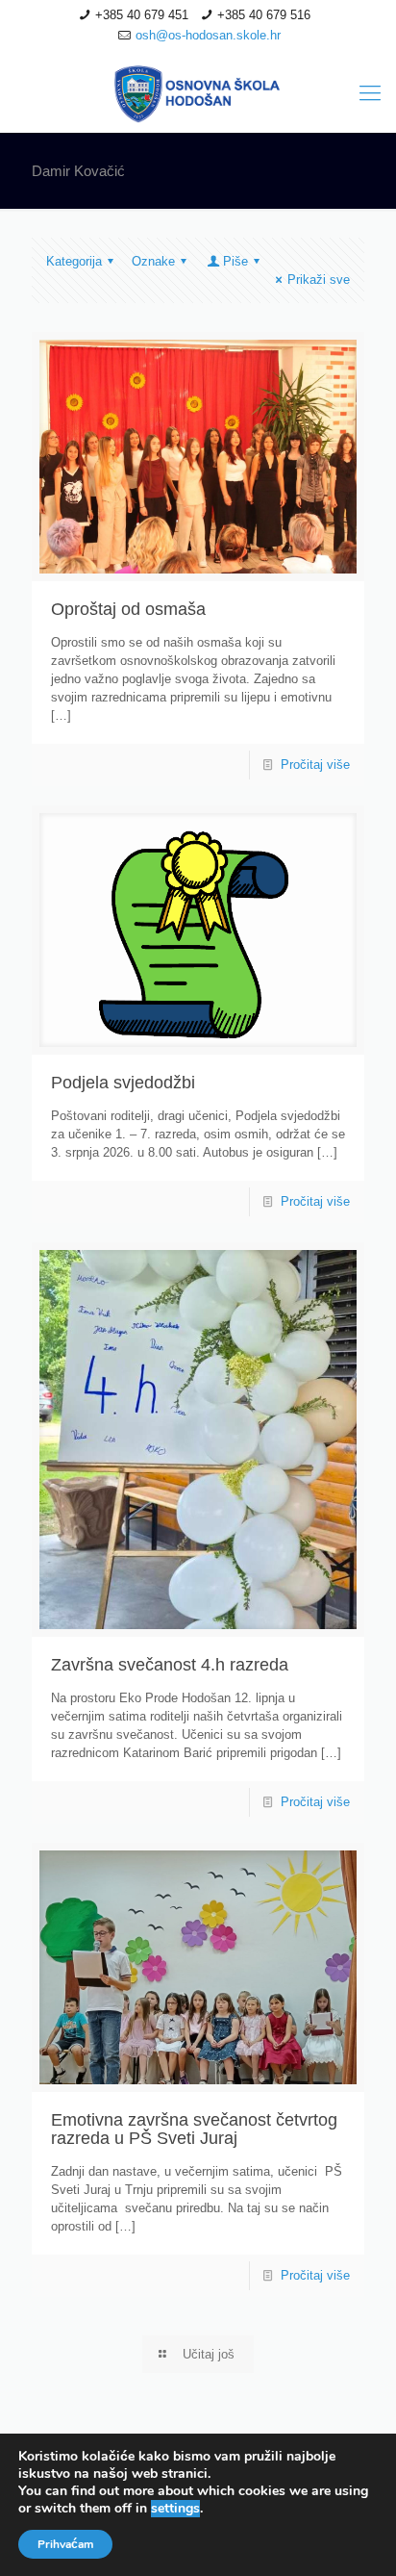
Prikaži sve (319, 280)
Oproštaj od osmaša (128, 609)
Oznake (153, 261)
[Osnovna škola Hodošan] (198, 93)
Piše (235, 261)
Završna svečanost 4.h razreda (170, 1665)
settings (175, 2509)
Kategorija (74, 261)
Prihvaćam (65, 2544)
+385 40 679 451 (142, 15)
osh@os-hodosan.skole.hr (208, 35)
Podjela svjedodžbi (123, 1083)
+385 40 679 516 (264, 15)
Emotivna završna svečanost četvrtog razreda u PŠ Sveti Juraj (194, 2129)
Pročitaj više (315, 765)
